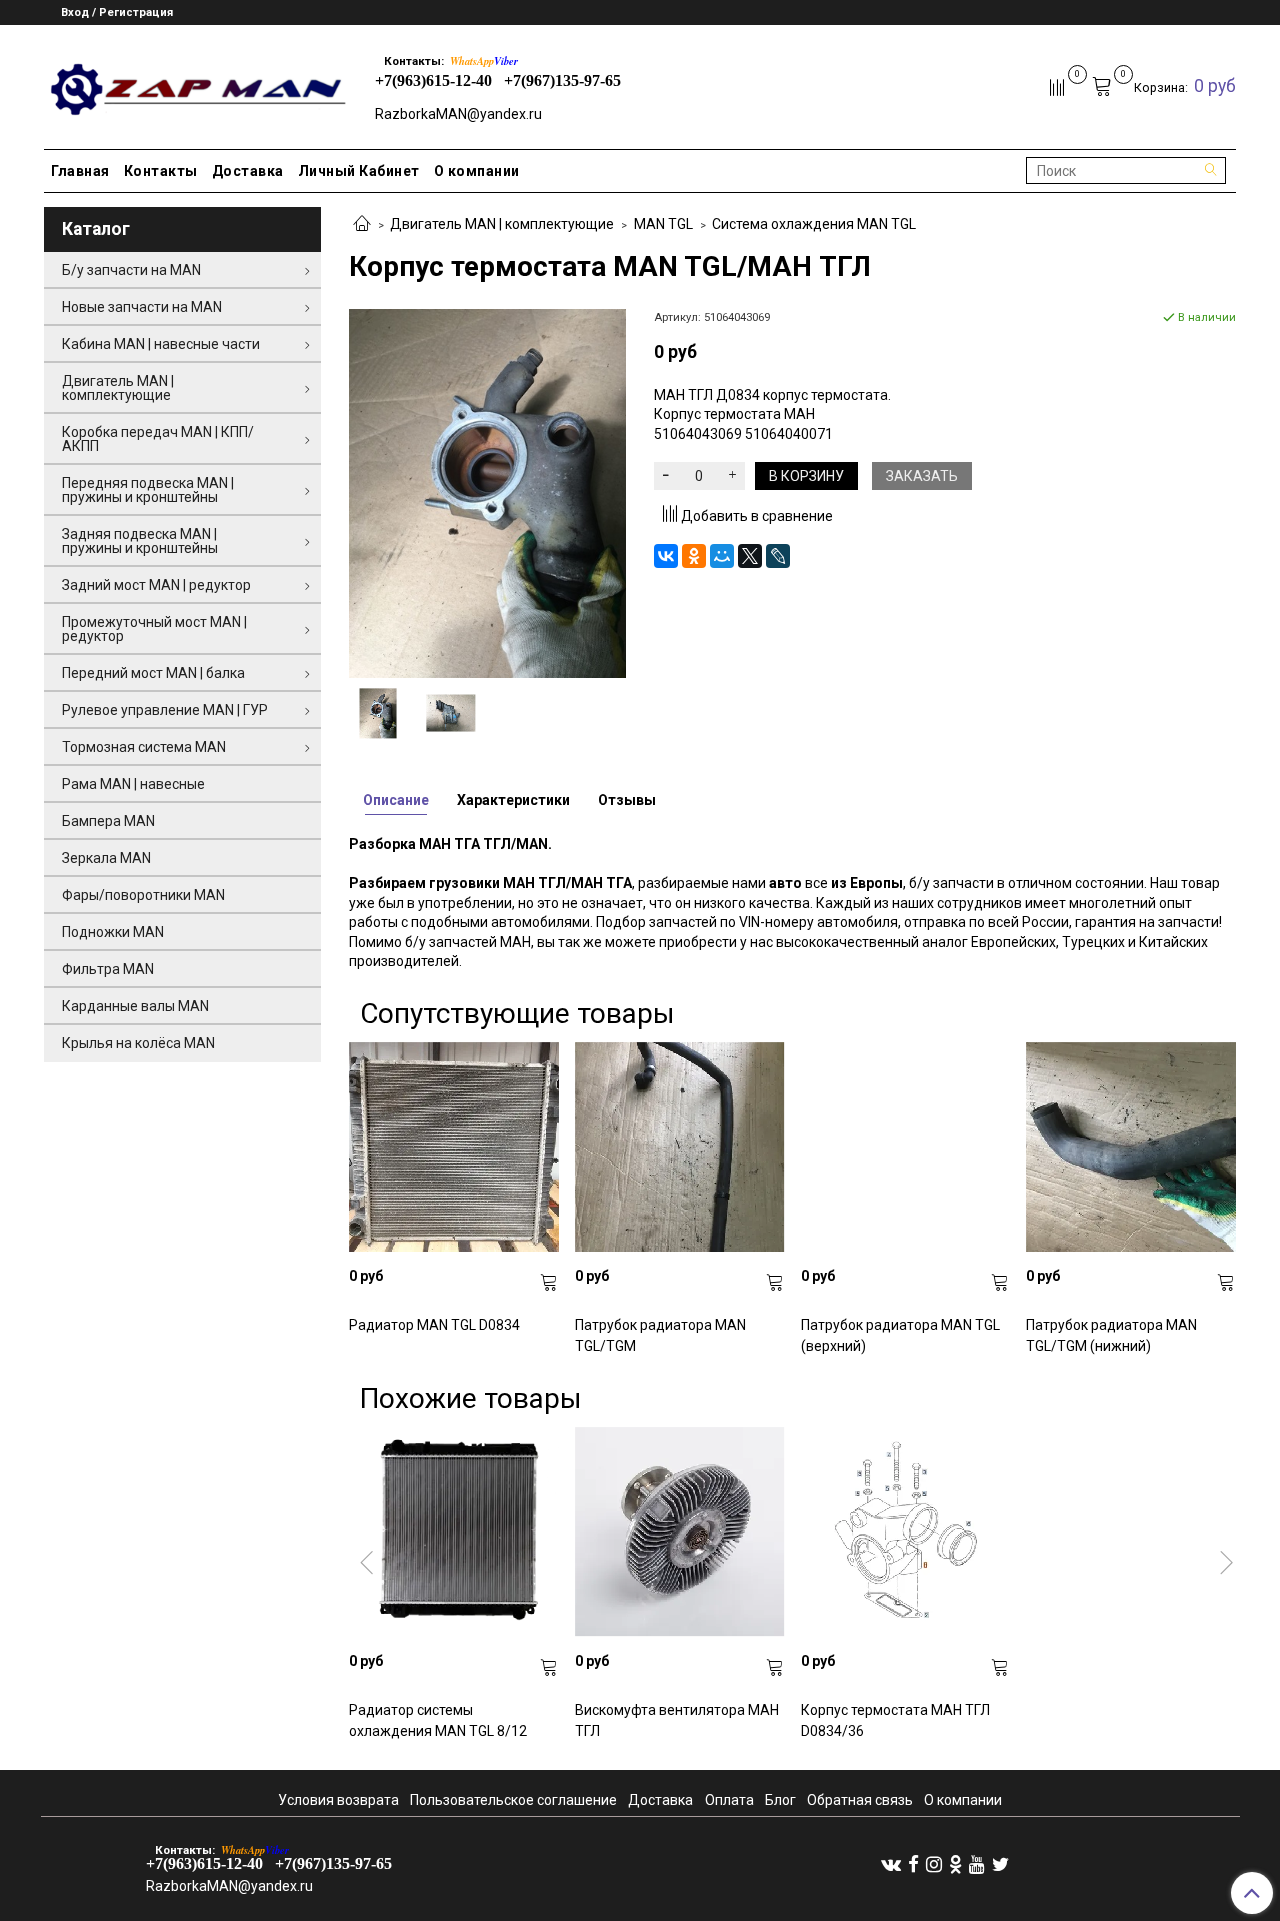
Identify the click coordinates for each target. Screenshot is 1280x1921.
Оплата (729, 1800)
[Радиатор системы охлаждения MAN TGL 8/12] (454, 1532)
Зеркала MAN (106, 858)
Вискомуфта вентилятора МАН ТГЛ (677, 1720)
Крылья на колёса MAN (138, 1043)
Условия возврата (338, 1800)
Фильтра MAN (108, 969)
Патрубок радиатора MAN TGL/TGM (660, 1335)
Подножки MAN (113, 932)
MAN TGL (663, 224)
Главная (80, 171)
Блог (780, 1800)
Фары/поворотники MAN (143, 895)
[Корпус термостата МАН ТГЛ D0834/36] (906, 1532)
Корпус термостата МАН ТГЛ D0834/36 (895, 1720)
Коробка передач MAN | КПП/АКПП (158, 439)
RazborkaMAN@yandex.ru (458, 114)
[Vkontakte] (891, 1863)
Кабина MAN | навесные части (161, 344)
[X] (750, 556)
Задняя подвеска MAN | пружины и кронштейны (140, 541)
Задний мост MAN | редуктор (156, 585)
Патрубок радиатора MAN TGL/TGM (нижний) (1111, 1335)
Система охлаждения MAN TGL (814, 224)
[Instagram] (934, 1863)
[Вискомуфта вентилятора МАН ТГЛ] (680, 1532)
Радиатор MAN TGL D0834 (434, 1325)
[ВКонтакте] (666, 556)
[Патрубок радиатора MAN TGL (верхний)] (906, 1147)
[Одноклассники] (694, 556)
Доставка (248, 171)
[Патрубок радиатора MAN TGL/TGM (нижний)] (1131, 1147)
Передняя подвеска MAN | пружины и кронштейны (148, 490)
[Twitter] (1000, 1863)
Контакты (161, 171)
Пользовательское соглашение (513, 1800)
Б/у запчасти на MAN (131, 270)
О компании (477, 171)
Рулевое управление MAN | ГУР (165, 710)
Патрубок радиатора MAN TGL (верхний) (900, 1335)
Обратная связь (860, 1800)
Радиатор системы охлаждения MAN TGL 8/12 (438, 1720)
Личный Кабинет (359, 171)
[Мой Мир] (722, 556)
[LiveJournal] (778, 556)
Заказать (922, 476)
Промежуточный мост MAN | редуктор (154, 629)
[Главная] (362, 225)
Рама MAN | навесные (133, 784)
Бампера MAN (108, 821)
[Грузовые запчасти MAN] (195, 83)
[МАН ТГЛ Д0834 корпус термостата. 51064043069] (487, 492)
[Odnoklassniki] (955, 1863)
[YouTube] (977, 1863)
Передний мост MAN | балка (153, 673)
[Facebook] (913, 1863)
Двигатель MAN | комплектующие (502, 224)
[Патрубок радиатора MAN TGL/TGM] (680, 1147)
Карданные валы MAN (135, 1006)
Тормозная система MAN (144, 747)
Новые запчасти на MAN (142, 307)
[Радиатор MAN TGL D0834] (454, 1147)
